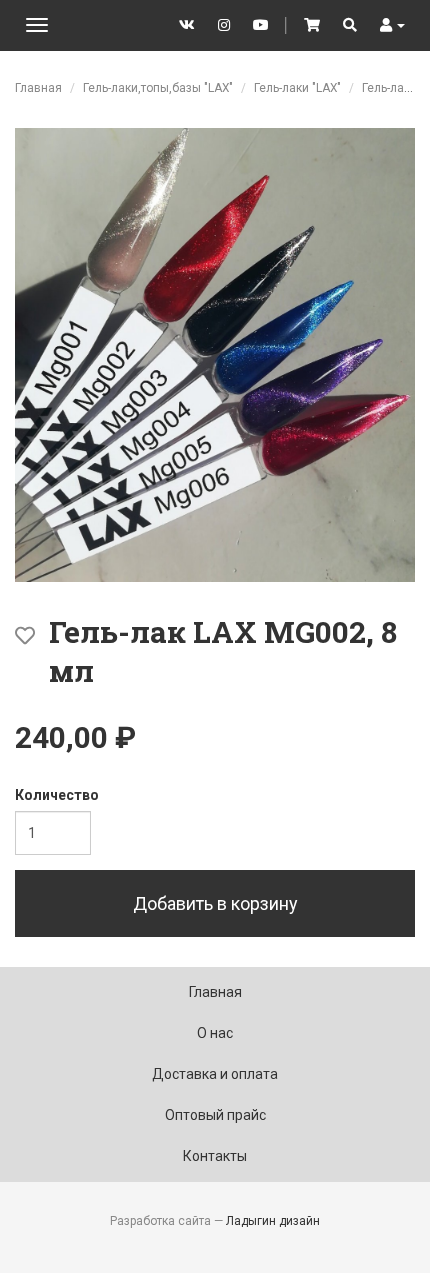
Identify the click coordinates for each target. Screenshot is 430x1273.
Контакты (215, 1156)
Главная (38, 88)
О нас (215, 1033)
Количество (57, 795)
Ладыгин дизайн (273, 1221)
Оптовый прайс (215, 1115)
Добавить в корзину (215, 903)
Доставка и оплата (215, 1074)
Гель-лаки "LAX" (297, 88)
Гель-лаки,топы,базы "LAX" (158, 88)
